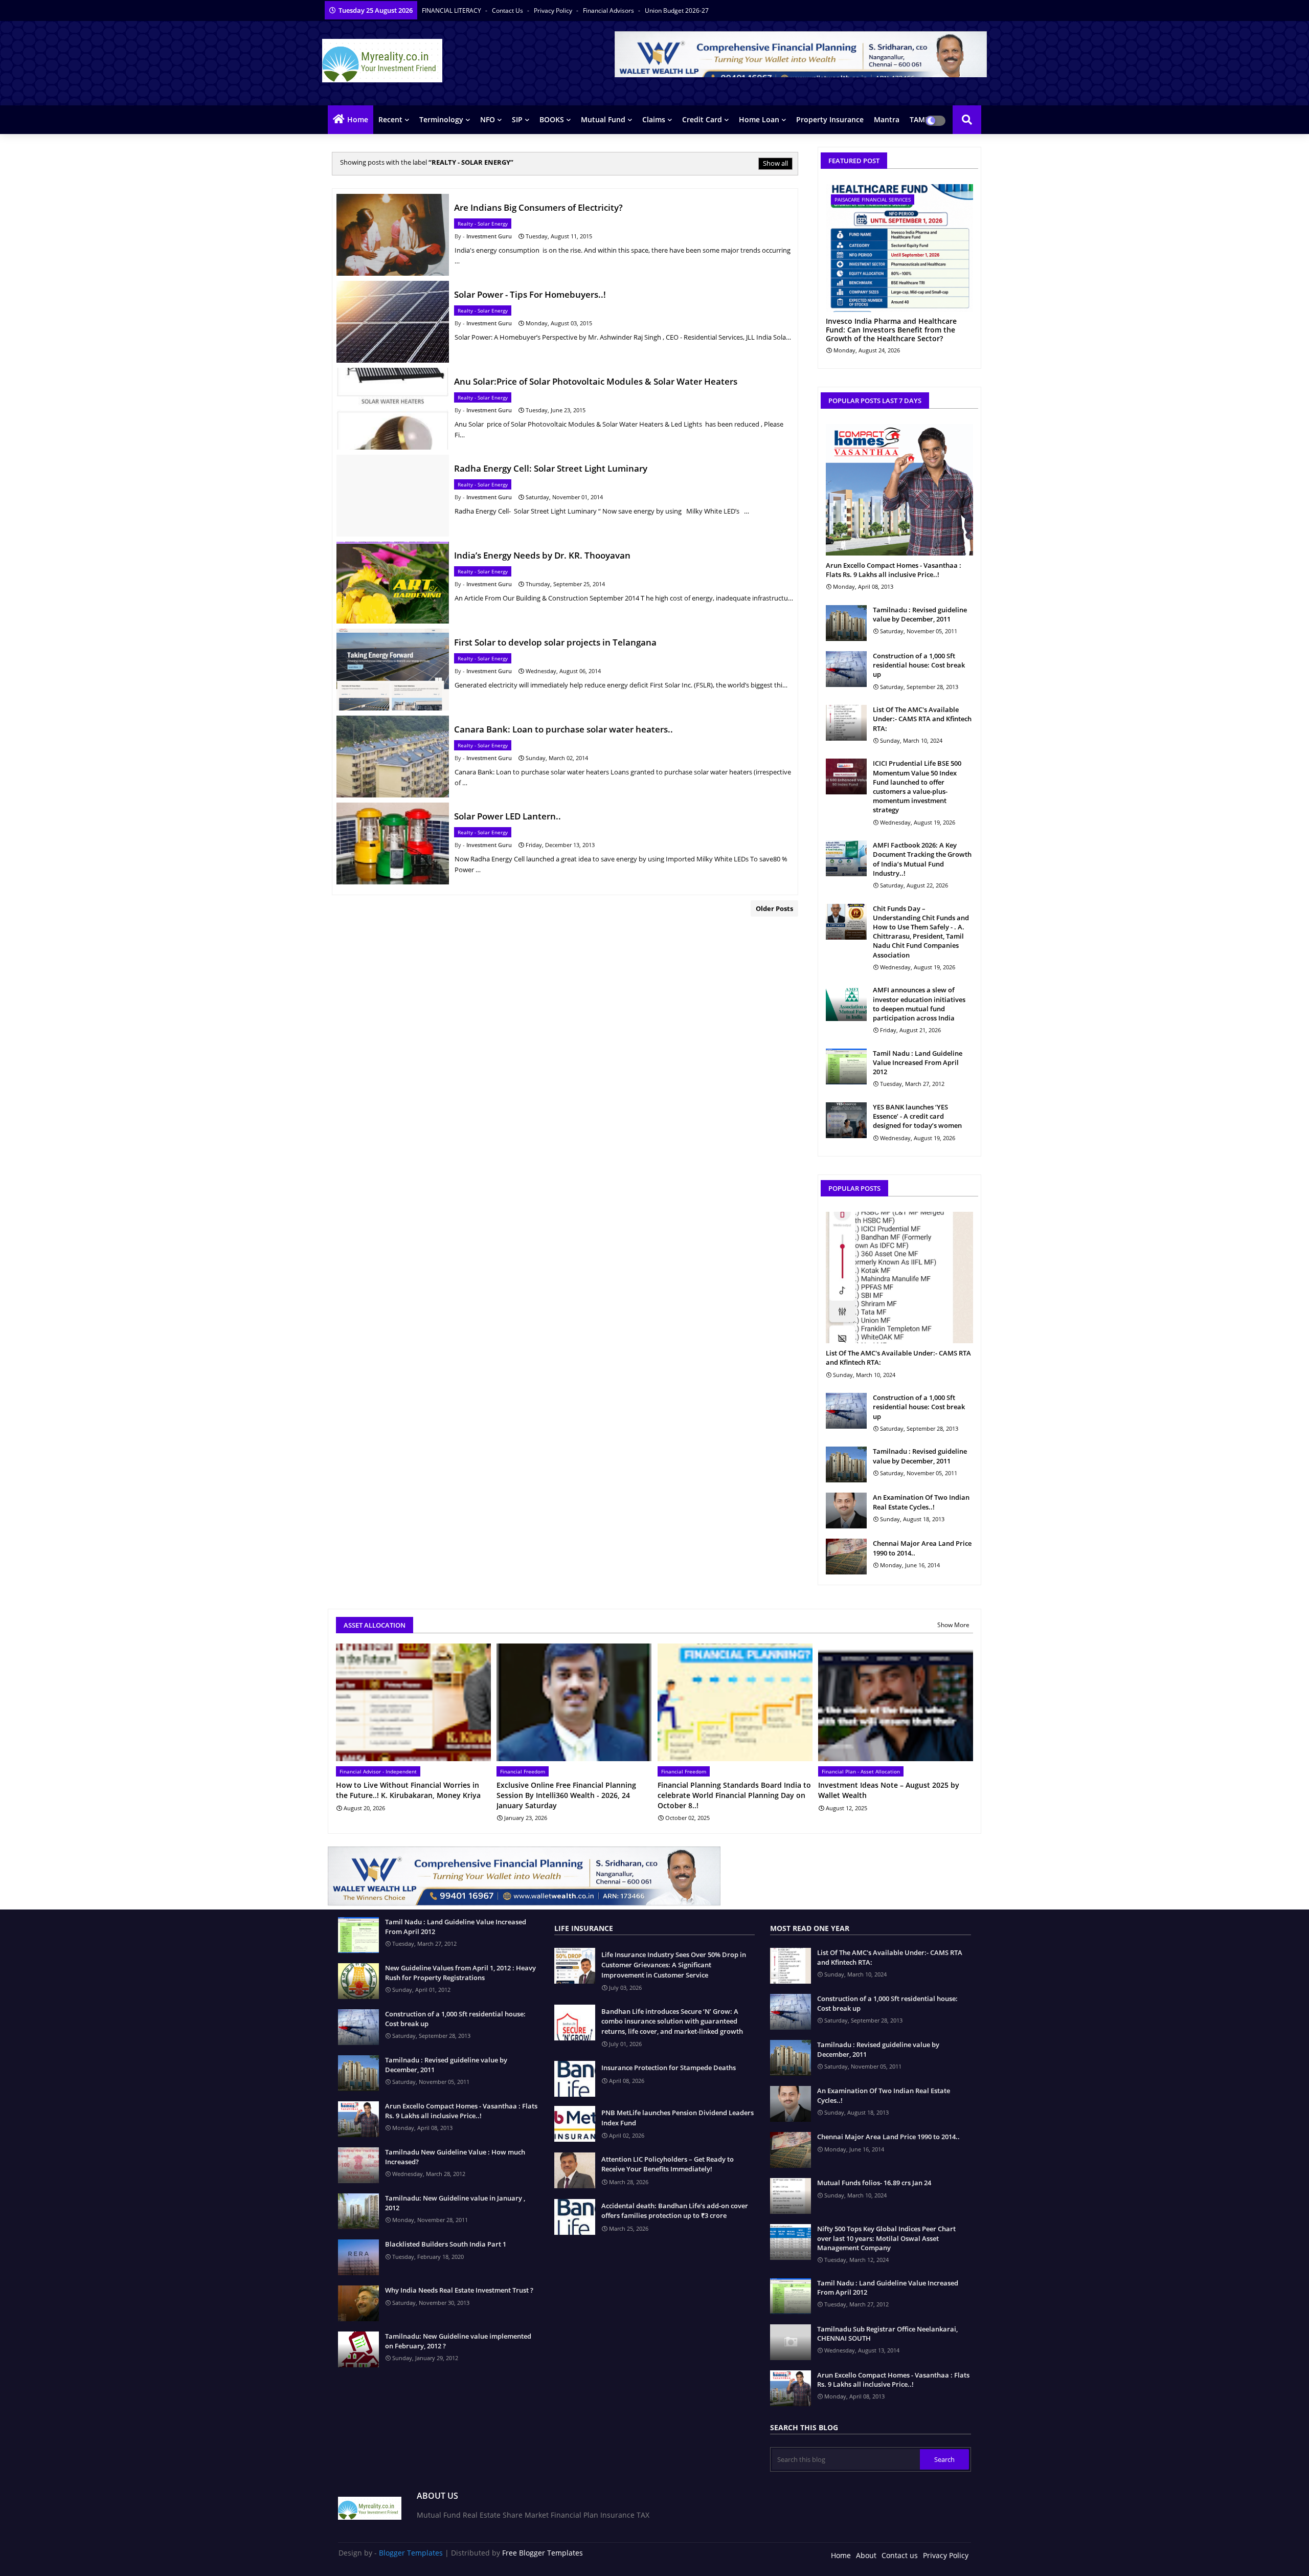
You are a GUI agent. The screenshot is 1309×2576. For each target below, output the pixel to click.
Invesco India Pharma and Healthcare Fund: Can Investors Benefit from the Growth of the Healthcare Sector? (891, 330)
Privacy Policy (554, 10)
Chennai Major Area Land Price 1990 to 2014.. (922, 1548)
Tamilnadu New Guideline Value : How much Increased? (455, 2157)
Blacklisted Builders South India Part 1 (446, 2244)
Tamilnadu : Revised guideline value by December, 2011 (920, 614)
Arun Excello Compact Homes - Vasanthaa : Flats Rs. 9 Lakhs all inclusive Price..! (894, 570)
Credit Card (702, 119)
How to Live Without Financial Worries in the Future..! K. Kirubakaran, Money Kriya (408, 1790)
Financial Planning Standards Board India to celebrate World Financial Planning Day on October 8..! (734, 1795)
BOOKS (552, 119)
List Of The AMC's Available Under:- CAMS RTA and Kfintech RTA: (922, 719)
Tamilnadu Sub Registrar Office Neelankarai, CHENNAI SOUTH (887, 2334)
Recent (390, 119)
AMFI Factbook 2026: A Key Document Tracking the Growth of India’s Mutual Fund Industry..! (922, 859)
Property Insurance (830, 119)
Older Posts (774, 908)
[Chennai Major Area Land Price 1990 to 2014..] (846, 1557)
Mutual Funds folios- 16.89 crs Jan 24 (874, 2183)
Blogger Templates (411, 2553)
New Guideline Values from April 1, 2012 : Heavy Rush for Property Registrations (460, 1972)
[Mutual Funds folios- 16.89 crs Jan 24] (791, 2196)
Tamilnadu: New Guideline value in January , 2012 (455, 2203)
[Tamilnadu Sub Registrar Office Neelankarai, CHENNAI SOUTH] (791, 2342)
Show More (953, 1625)
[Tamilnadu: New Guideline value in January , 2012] (358, 2211)
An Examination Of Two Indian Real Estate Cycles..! (921, 1502)
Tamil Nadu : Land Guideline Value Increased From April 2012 (918, 1062)
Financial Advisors (609, 10)
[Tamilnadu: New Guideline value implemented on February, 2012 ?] (358, 2349)
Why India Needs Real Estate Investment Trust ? (459, 2290)
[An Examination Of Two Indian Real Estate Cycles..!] (846, 1511)
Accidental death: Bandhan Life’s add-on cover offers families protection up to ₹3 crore (675, 2211)
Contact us (508, 10)
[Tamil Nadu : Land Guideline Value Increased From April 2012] (846, 1067)
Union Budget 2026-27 (677, 10)
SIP (517, 119)
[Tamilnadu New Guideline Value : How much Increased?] (358, 2165)
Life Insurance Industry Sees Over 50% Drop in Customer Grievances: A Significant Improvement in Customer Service (674, 1964)
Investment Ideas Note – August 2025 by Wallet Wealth (889, 1790)
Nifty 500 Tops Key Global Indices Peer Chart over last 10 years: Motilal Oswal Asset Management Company (886, 2238)
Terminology (441, 119)
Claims (654, 119)
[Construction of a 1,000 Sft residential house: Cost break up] (846, 669)
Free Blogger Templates (543, 2553)
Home (358, 119)
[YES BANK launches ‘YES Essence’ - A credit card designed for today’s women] (846, 1120)
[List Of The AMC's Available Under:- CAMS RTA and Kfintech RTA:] (846, 723)
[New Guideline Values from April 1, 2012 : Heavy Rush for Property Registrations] (358, 1981)
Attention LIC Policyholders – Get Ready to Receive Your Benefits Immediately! (668, 2164)
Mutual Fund (603, 119)
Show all (775, 163)
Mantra (887, 119)
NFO (488, 119)
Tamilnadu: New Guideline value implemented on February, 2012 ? (458, 2341)
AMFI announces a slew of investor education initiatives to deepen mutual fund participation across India (919, 1004)
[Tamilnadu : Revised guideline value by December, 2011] (846, 623)
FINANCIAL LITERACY (452, 10)
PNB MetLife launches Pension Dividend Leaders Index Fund (678, 2118)
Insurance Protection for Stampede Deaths (669, 2068)
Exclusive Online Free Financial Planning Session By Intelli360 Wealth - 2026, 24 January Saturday (566, 1795)
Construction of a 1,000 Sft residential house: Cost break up (919, 665)
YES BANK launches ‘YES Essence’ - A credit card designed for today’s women (917, 1116)
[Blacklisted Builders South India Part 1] (358, 2257)
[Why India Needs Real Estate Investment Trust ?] (358, 2303)
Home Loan (759, 119)
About (866, 2555)
